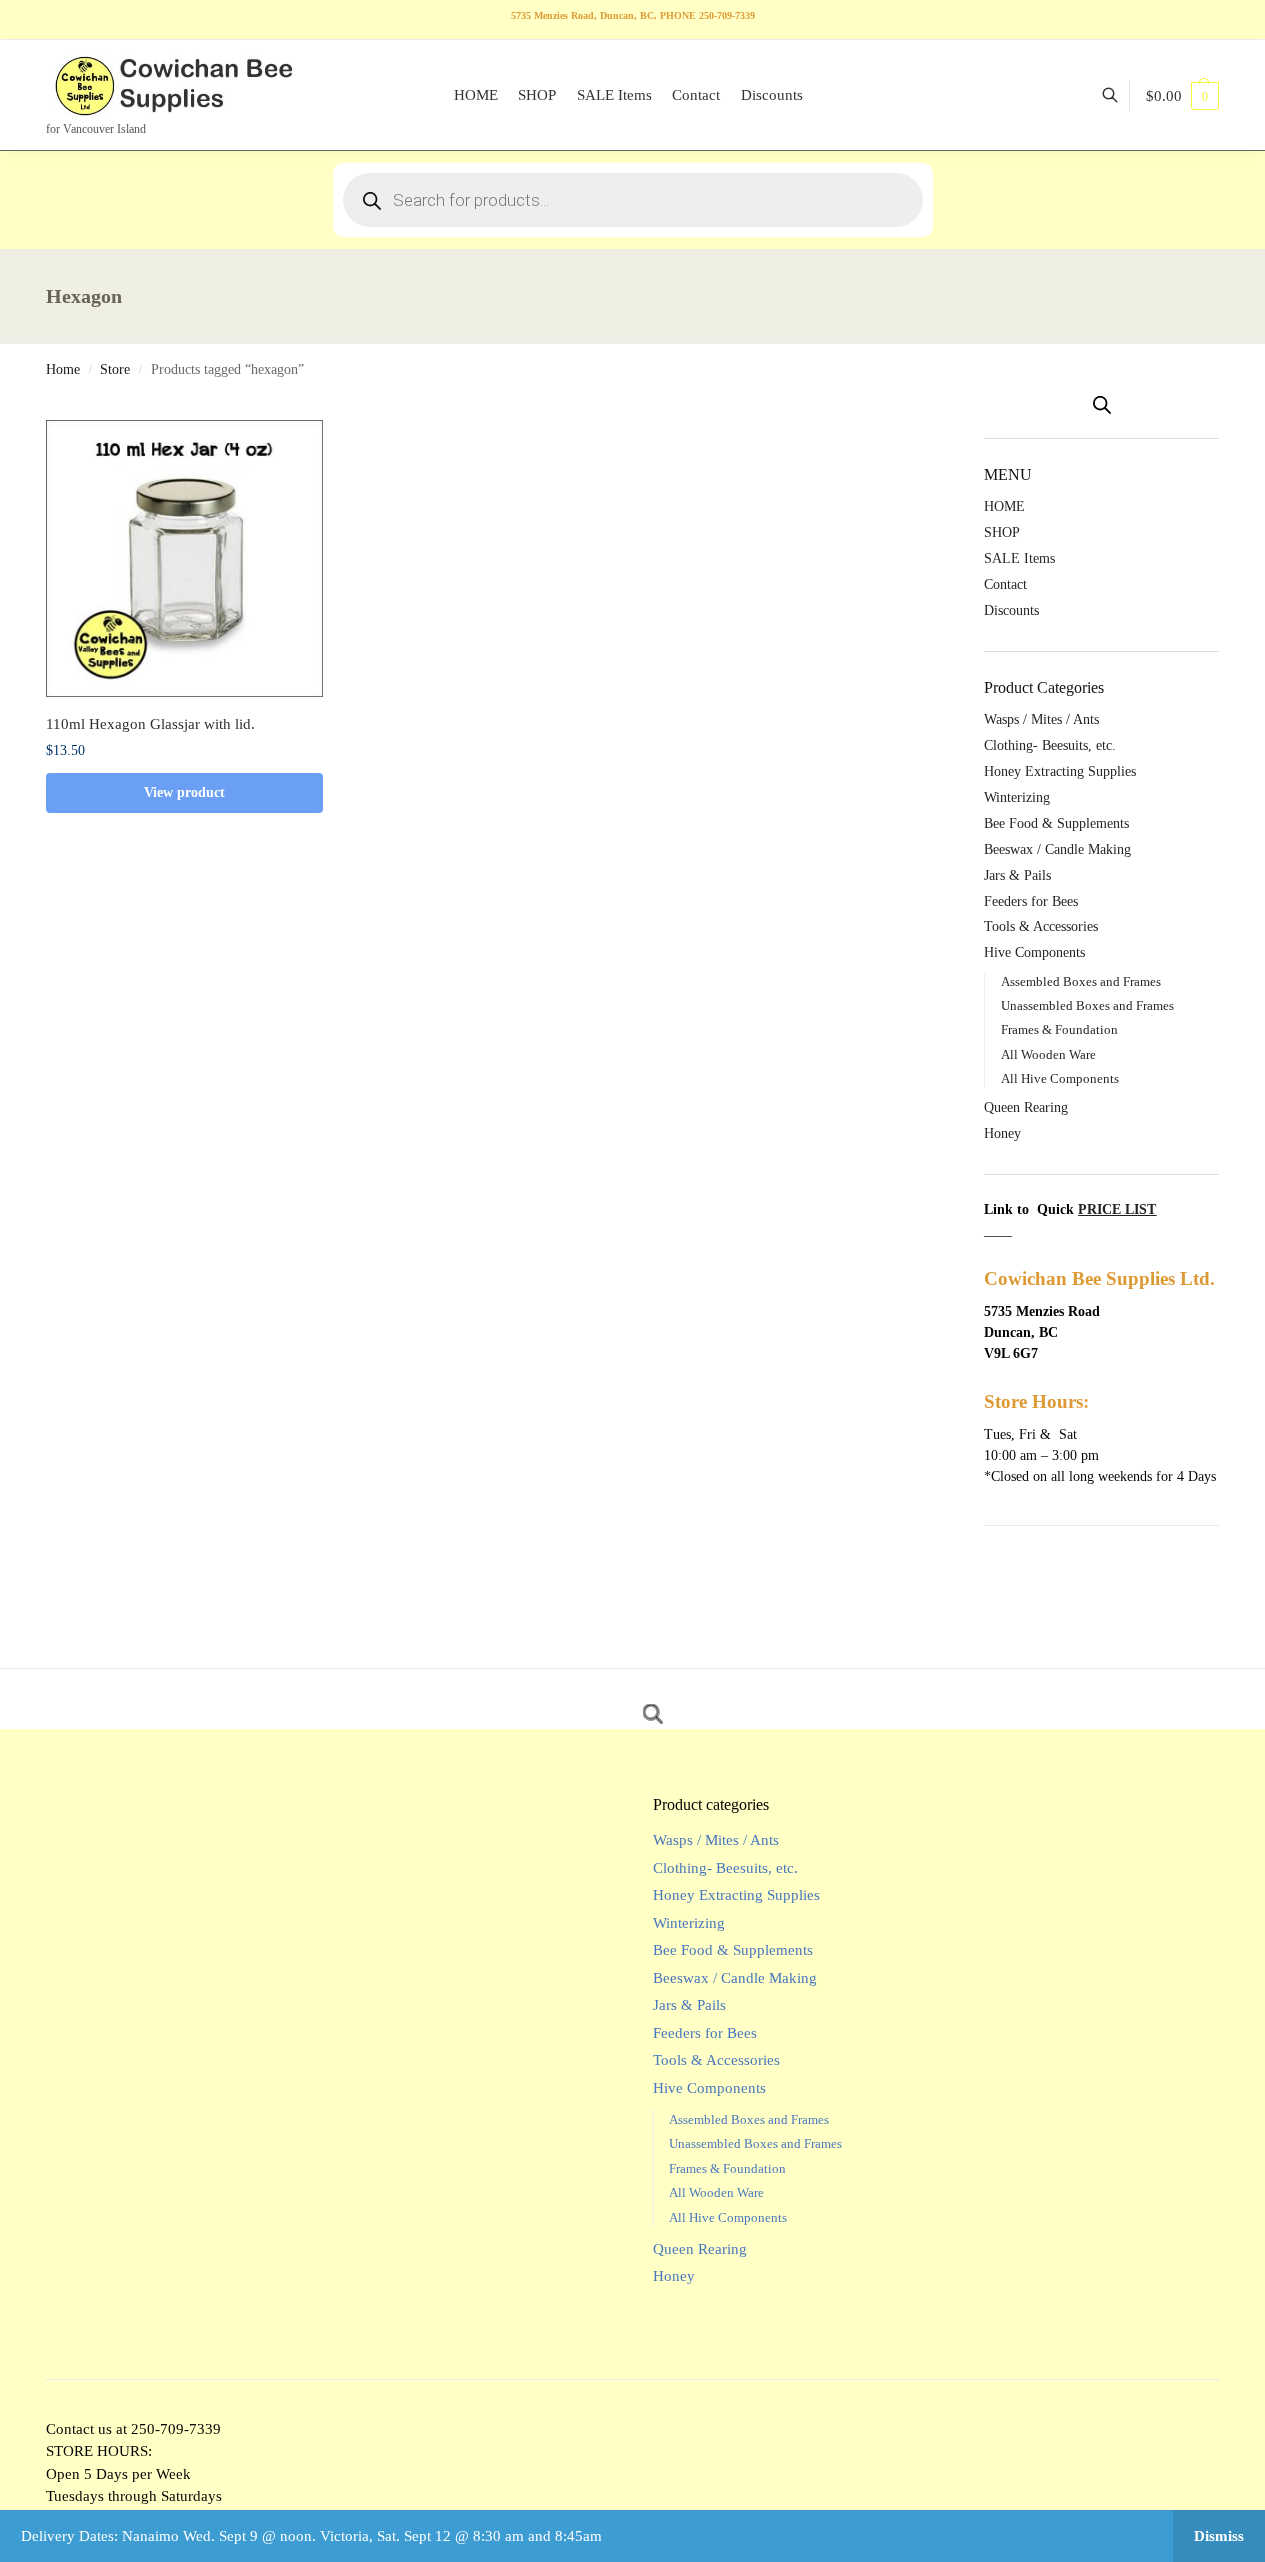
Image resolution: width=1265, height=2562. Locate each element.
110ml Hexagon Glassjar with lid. (150, 724)
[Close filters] (943, 409)
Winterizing (1017, 797)
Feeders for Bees (1031, 901)
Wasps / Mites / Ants (1041, 719)
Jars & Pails (1017, 875)
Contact (1005, 584)
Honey (1002, 1133)
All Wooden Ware (1048, 1054)
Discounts (1011, 610)
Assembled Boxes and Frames (1081, 981)
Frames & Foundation (1059, 1029)
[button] (1182, 96)
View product (184, 792)
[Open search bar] (1102, 405)
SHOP (1002, 532)
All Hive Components (1060, 1078)
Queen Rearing (1026, 1107)
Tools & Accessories (1041, 926)
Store (115, 369)
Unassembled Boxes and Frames (1087, 1005)
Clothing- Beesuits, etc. (1050, 745)
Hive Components (1034, 952)
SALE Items (1019, 558)
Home (63, 369)
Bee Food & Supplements (1056, 823)
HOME (1004, 506)
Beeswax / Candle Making (1057, 849)
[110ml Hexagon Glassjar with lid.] (184, 558)
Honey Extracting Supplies (1060, 771)
